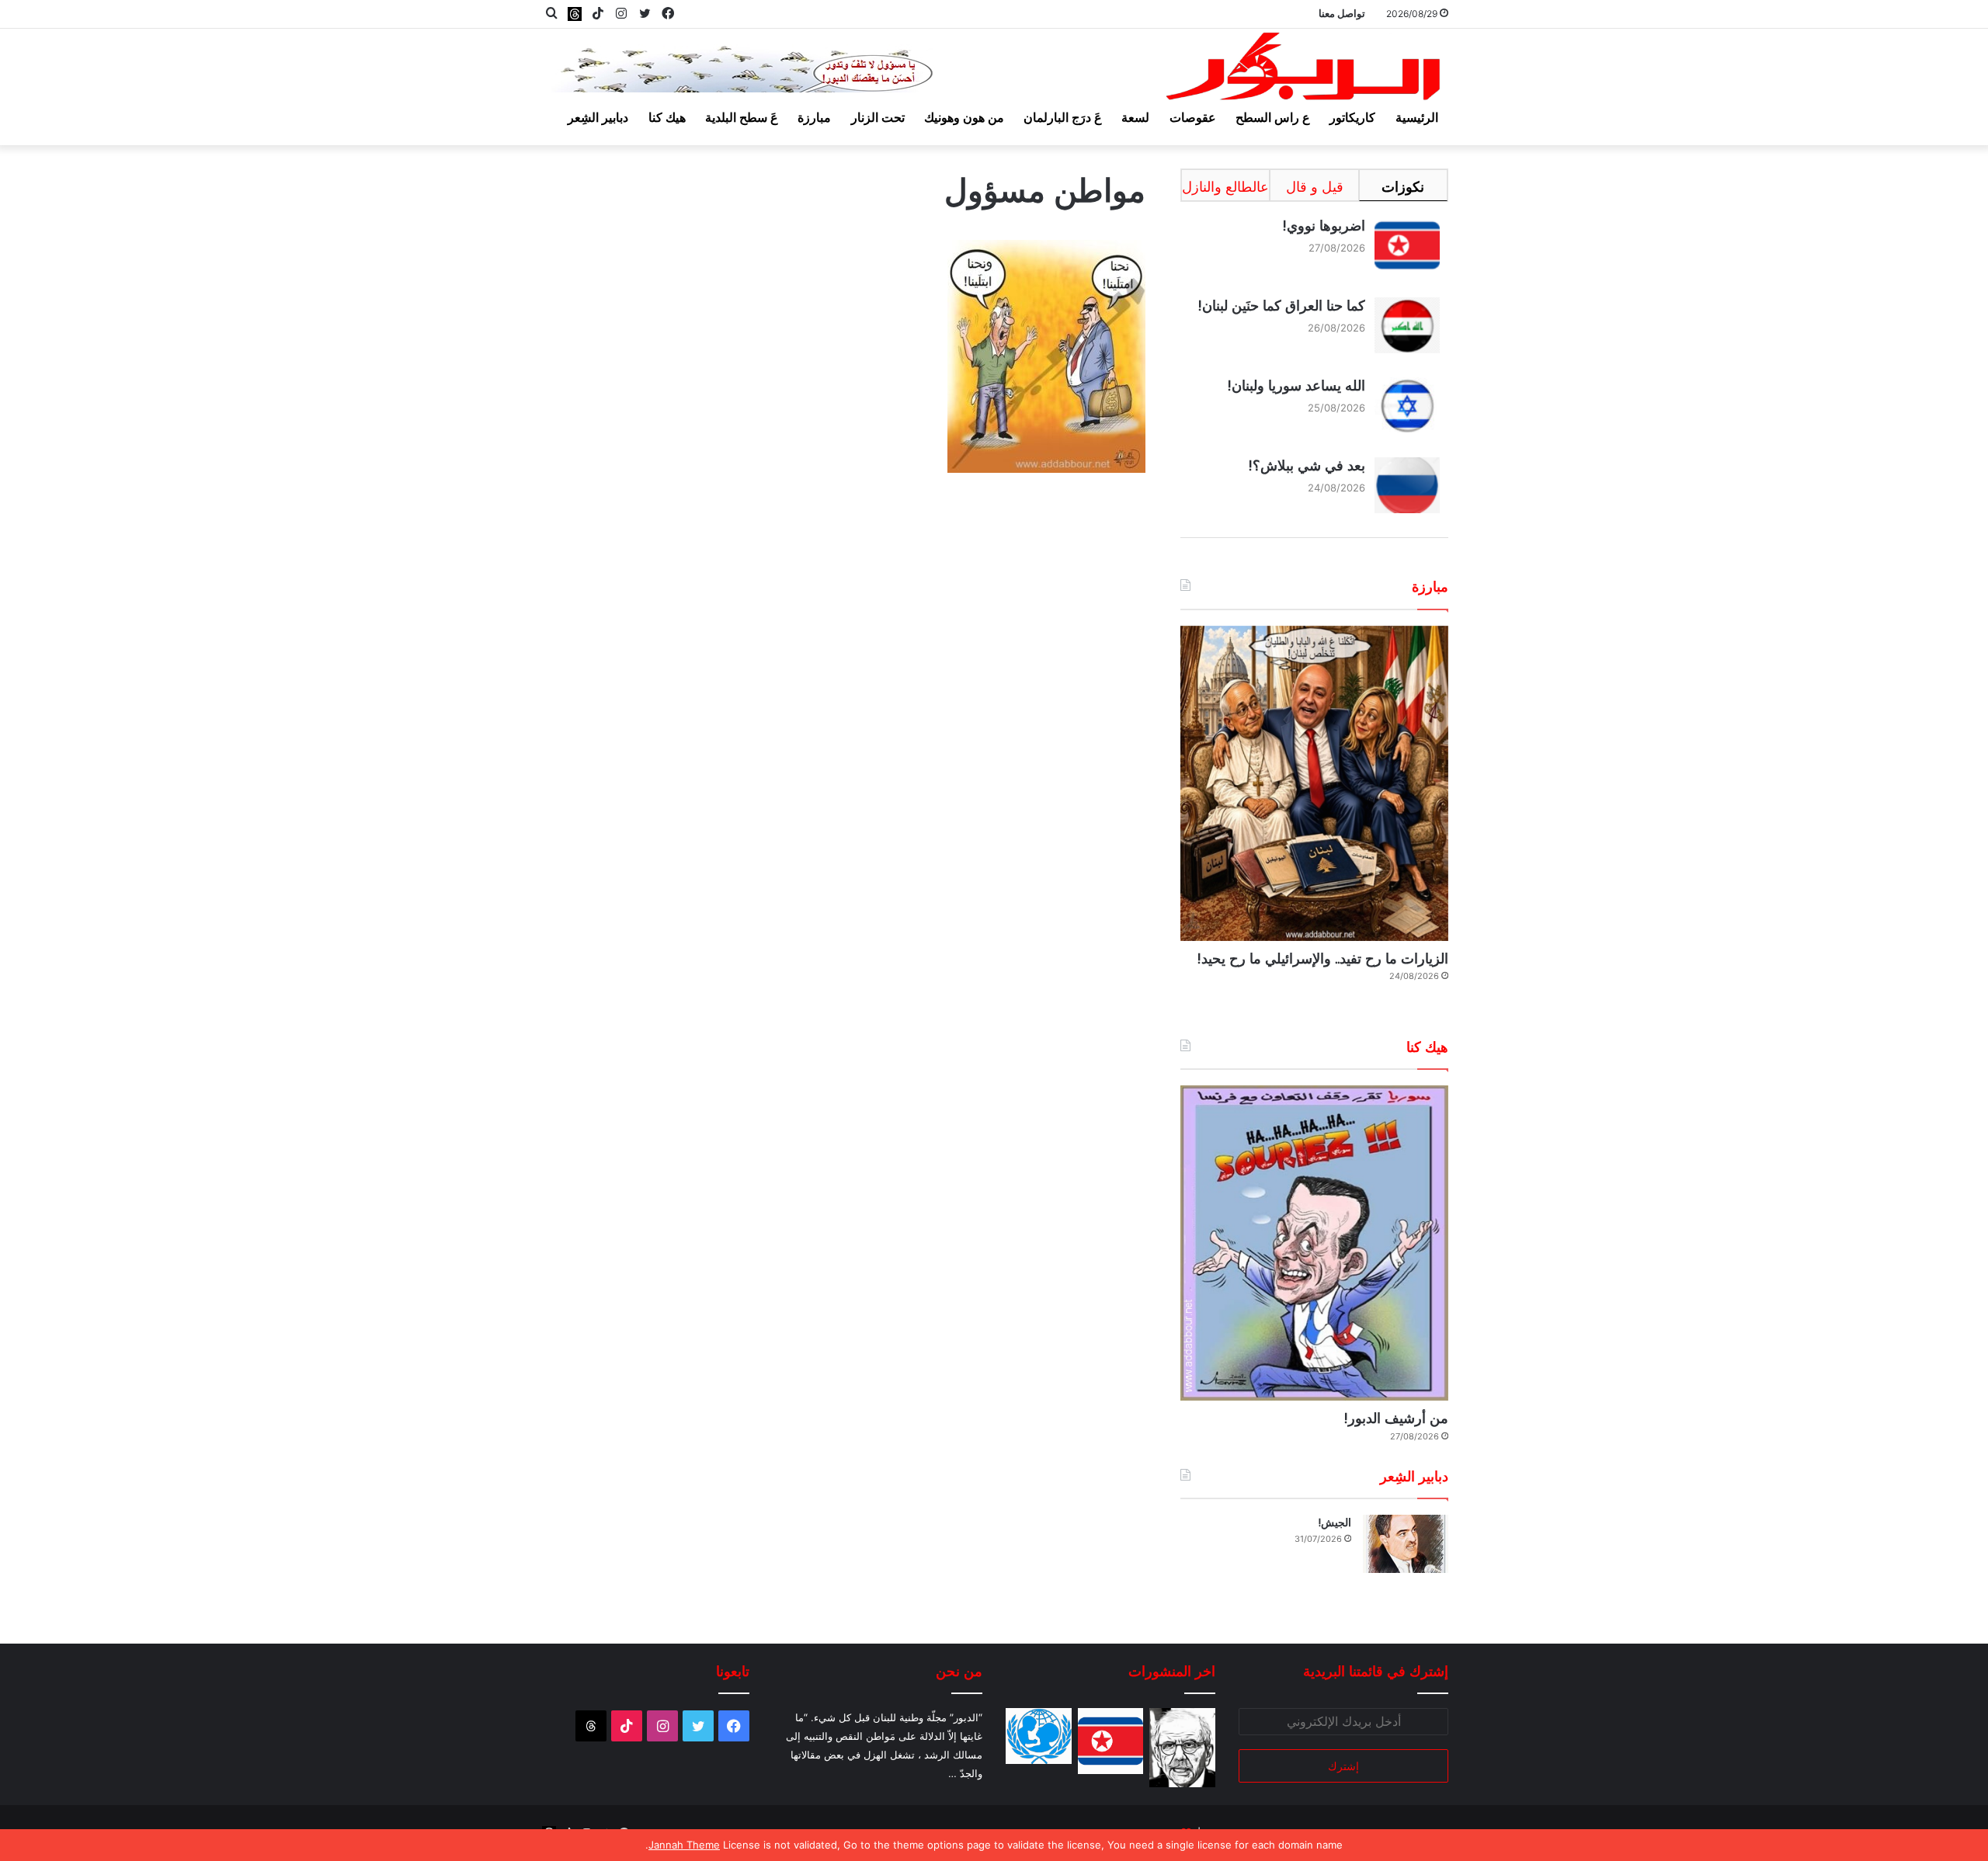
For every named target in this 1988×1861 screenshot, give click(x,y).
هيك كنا (667, 117)
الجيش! (1335, 1522)
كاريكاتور (1352, 117)
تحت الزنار (878, 117)
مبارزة (814, 117)
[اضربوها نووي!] (1111, 1741)
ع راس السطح (1273, 117)
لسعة (1135, 117)
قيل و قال (1315, 187)
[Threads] (575, 14)
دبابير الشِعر (598, 117)
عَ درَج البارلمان (1063, 117)
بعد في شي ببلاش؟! (1307, 465)
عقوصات (1193, 117)
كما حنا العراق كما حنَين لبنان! (1281, 306)
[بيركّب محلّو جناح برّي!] (1182, 1748)
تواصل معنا (1342, 13)
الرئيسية (1417, 117)
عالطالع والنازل (1225, 187)
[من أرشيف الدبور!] (1314, 1243)
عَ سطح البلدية (742, 117)
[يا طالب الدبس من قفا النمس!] (1039, 1736)
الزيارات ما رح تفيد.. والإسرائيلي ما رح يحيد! (1322, 958)
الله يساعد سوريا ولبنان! (1296, 385)
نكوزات (1403, 187)
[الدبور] (1305, 71)
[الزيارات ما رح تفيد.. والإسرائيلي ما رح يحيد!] (1314, 783)
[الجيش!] (1406, 1544)
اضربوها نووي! (1324, 226)
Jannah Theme (684, 1845)
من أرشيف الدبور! (1396, 1418)
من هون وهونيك (964, 117)
